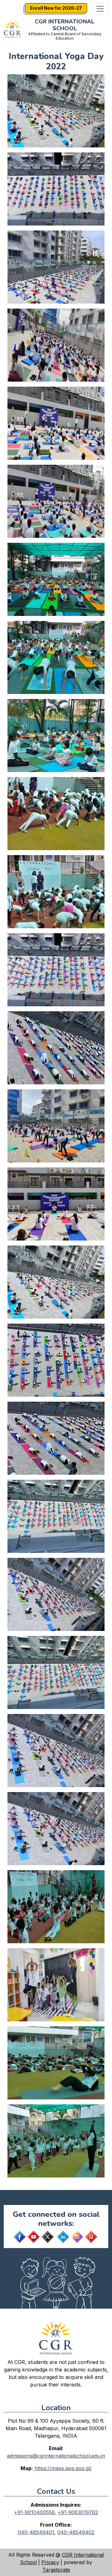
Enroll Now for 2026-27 (56, 8)
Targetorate (56, 2570)
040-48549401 (36, 2532)
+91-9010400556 (34, 2512)
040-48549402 (76, 2532)
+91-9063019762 (78, 2512)
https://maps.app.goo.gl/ (63, 2468)
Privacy (50, 2562)
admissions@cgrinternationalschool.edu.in (56, 2456)
